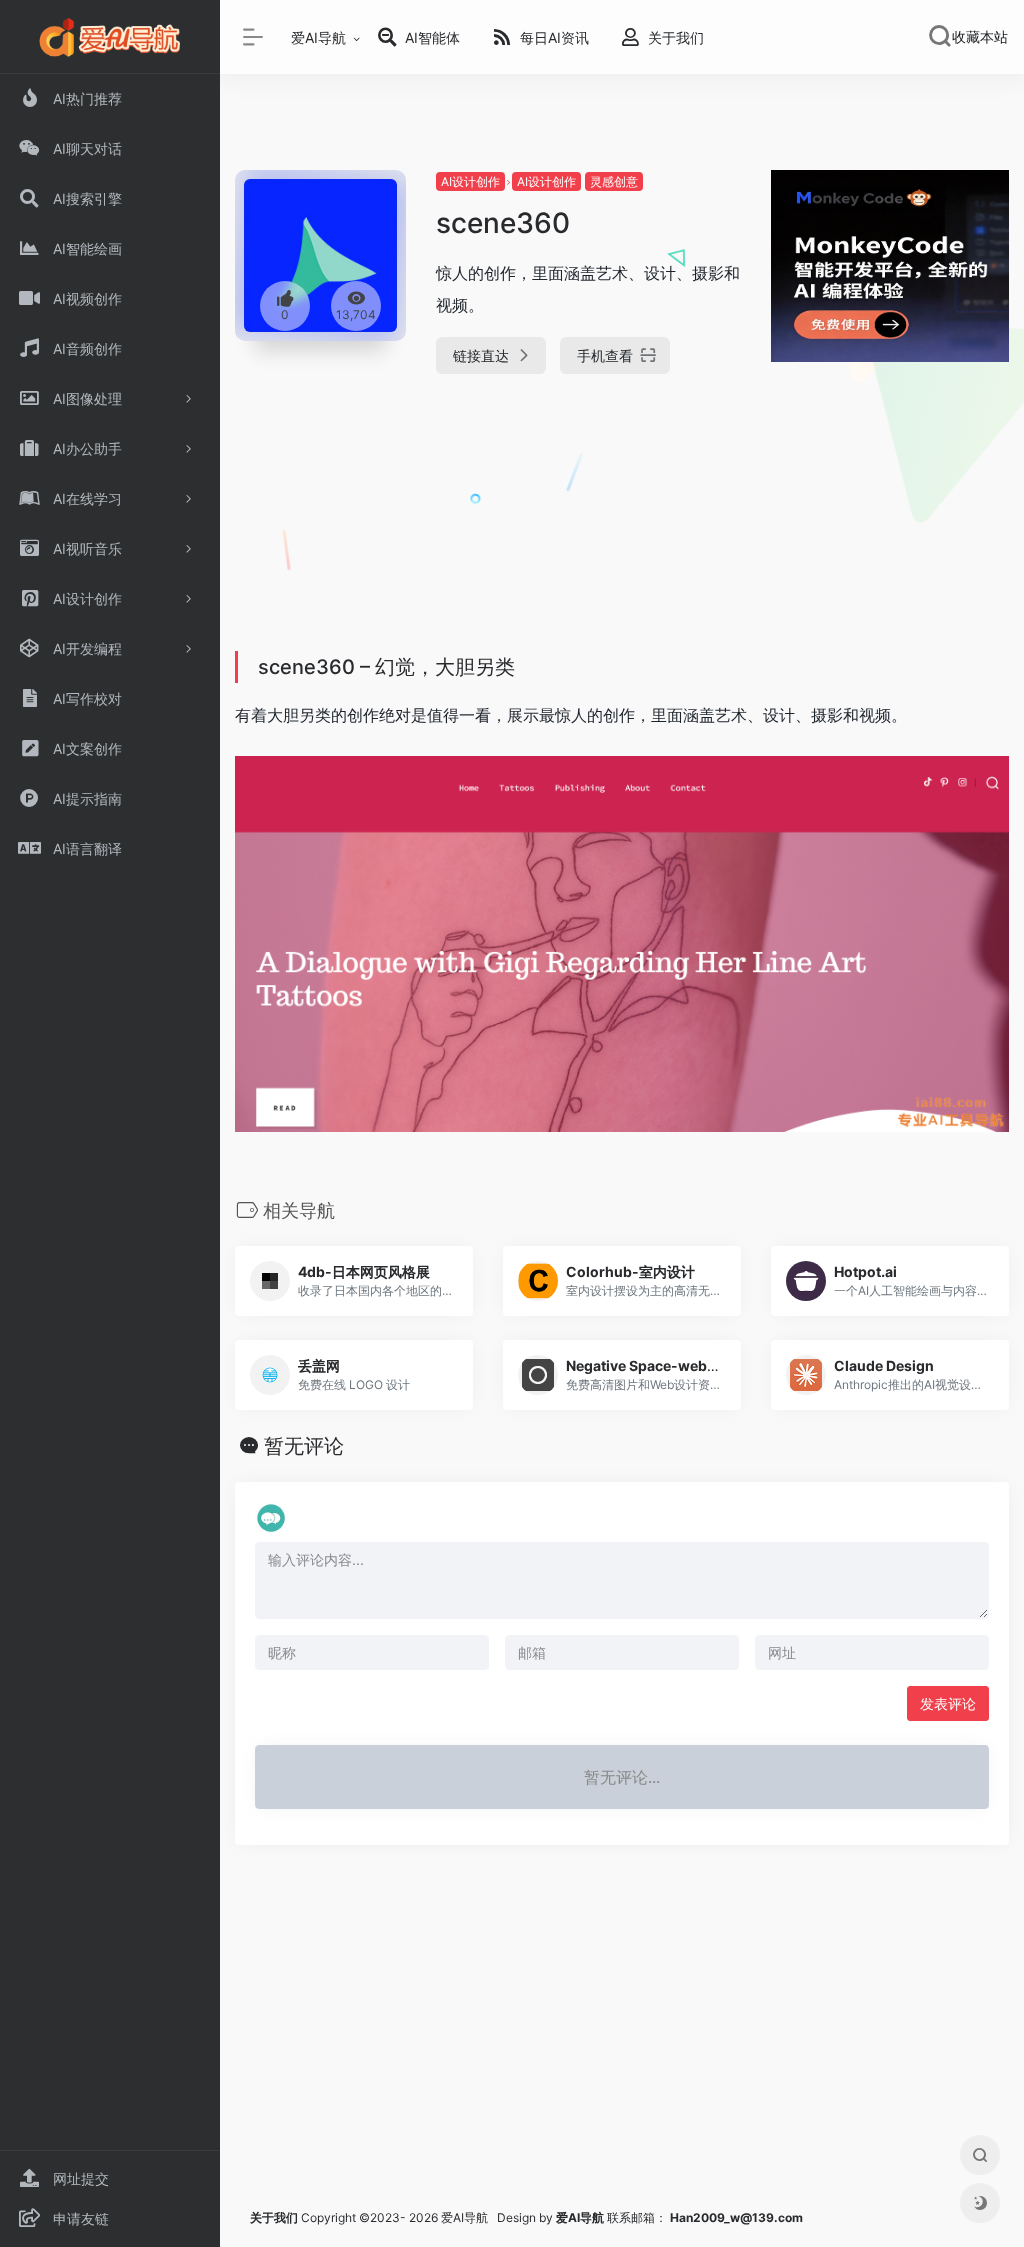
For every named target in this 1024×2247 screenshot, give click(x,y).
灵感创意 (614, 181)
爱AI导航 (318, 37)
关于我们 (274, 2217)
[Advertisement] (622, 529)
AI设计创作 (470, 181)
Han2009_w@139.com (736, 2217)
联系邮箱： (613, 2217)
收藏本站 (980, 37)
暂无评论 (304, 1446)
